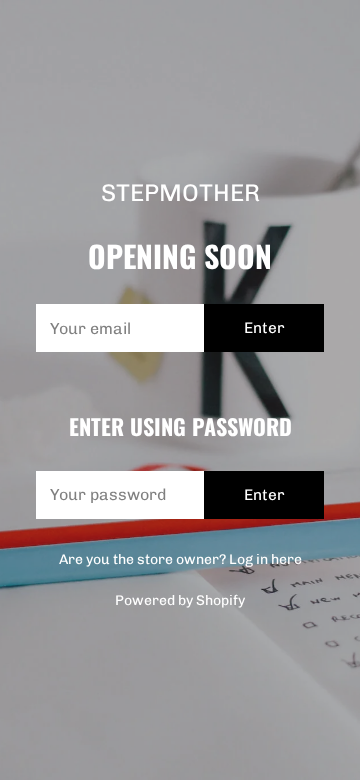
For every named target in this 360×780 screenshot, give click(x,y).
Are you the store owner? (180, 559)
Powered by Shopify (180, 600)
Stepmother (180, 193)
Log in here (265, 559)
